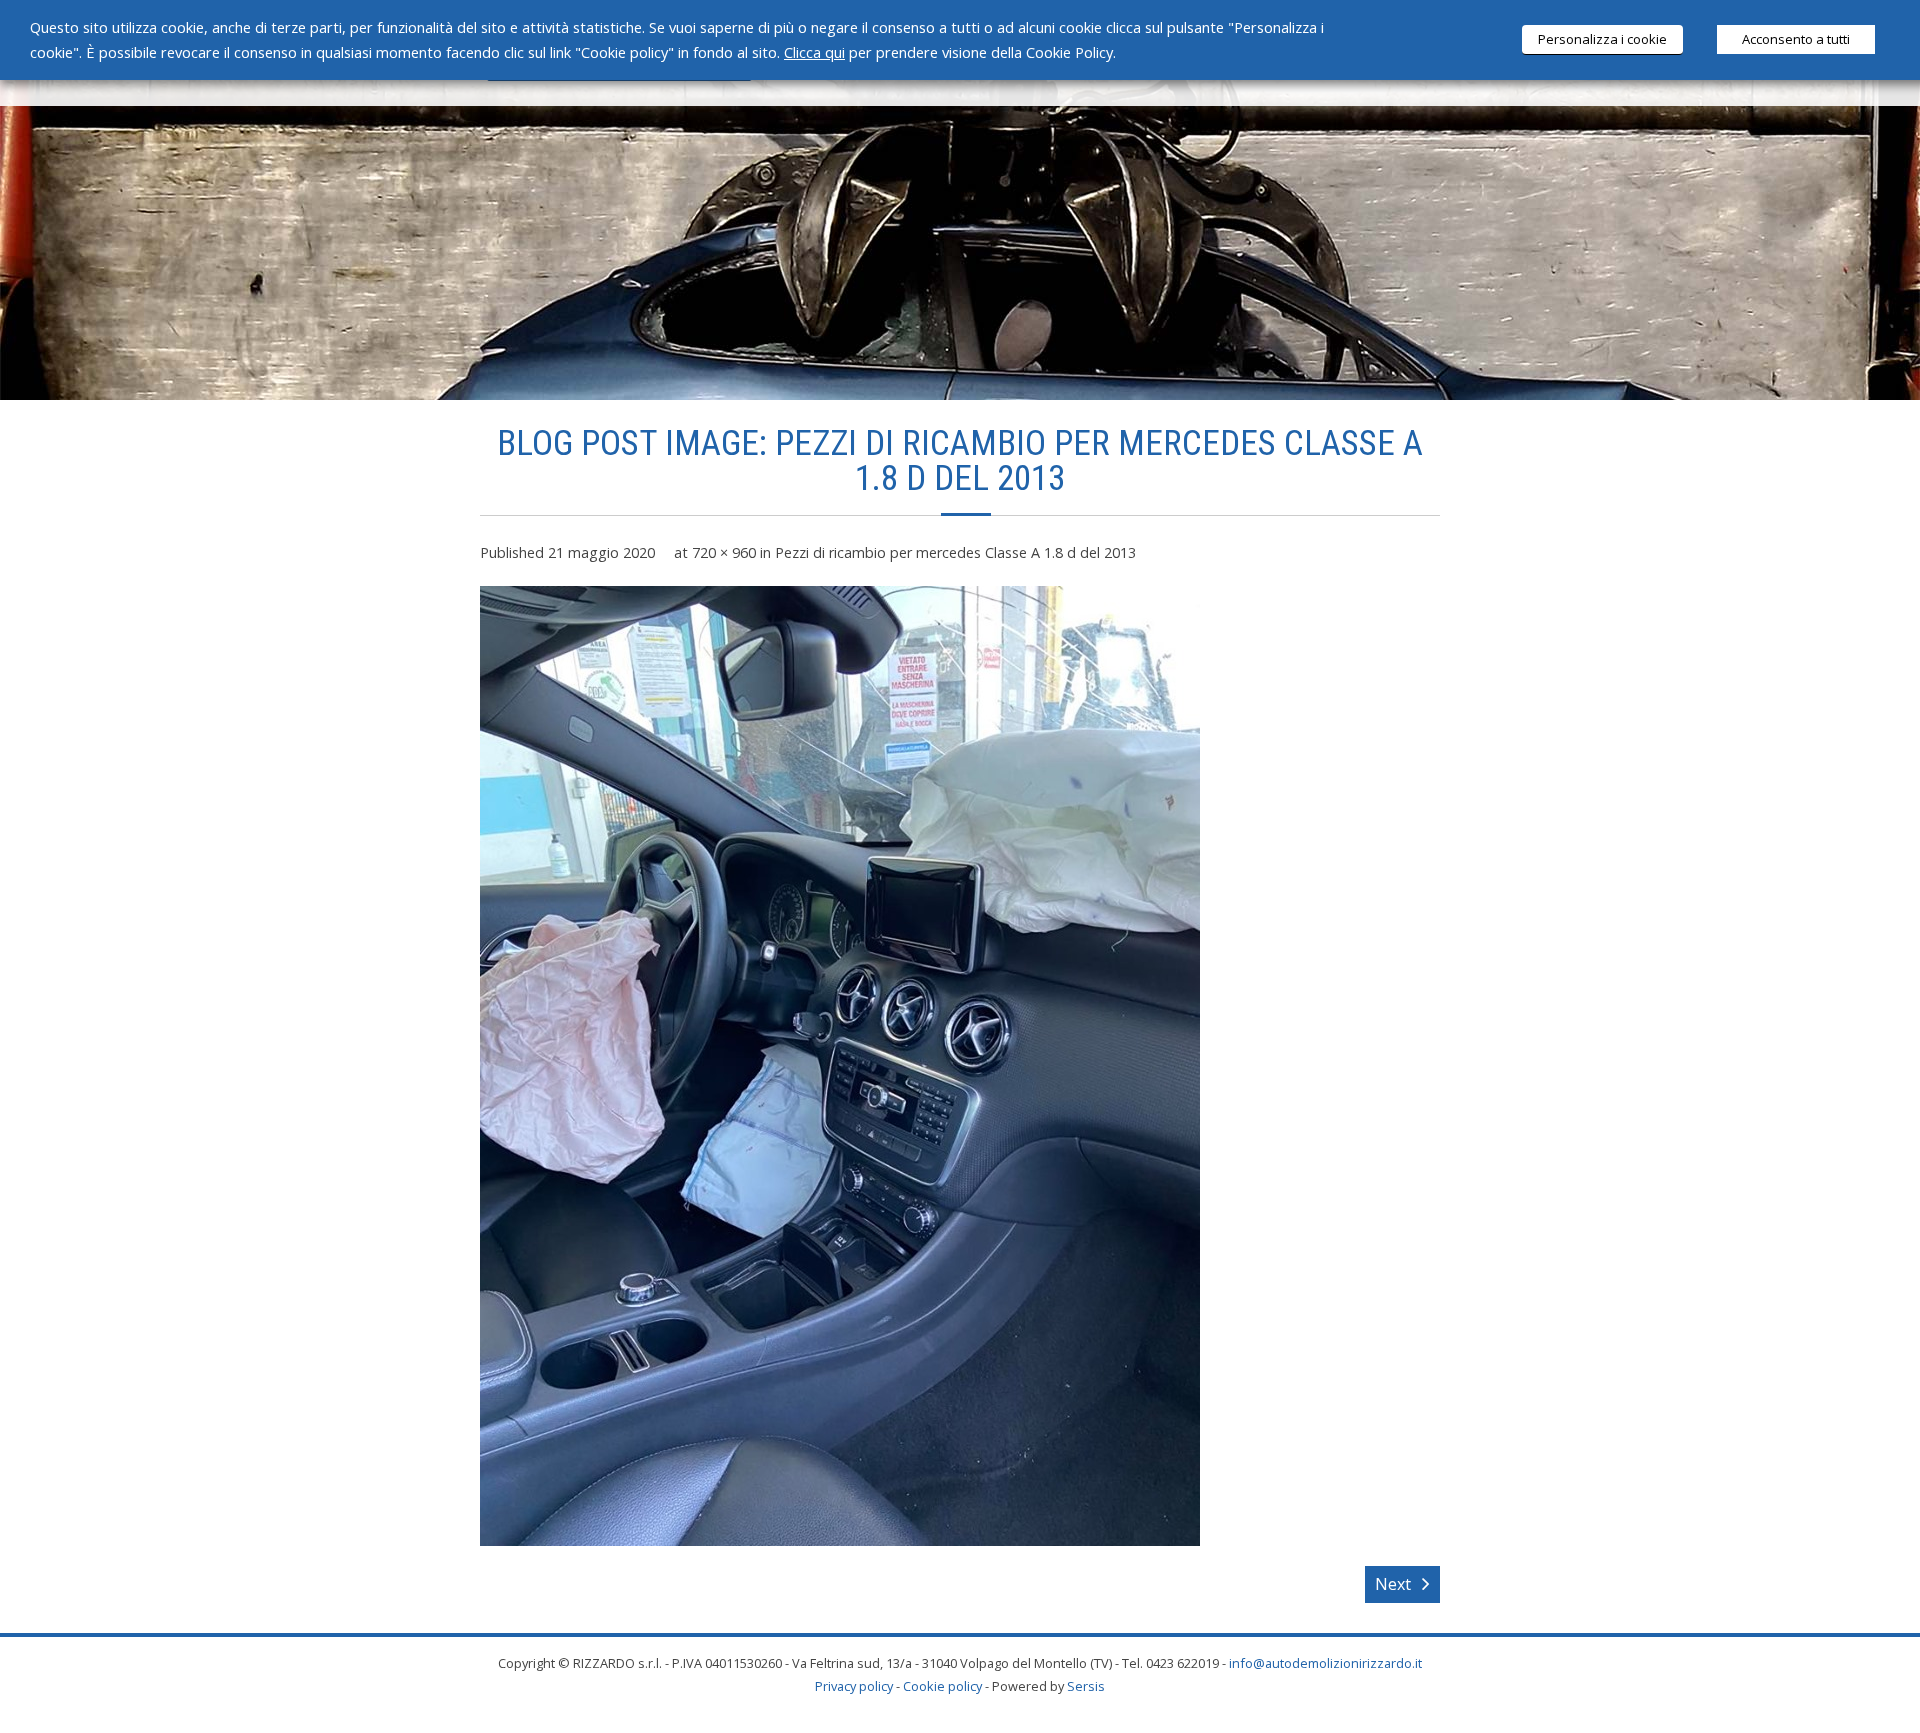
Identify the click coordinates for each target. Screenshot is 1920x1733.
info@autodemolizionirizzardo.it (1325, 1663)
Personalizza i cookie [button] (1602, 39)
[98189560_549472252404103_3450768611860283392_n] (840, 1066)
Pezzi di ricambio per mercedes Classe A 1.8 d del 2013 (955, 552)
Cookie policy (942, 1686)
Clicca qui (814, 52)
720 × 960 (724, 552)
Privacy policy (854, 1686)
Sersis (1086, 1686)
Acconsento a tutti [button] (1796, 39)
